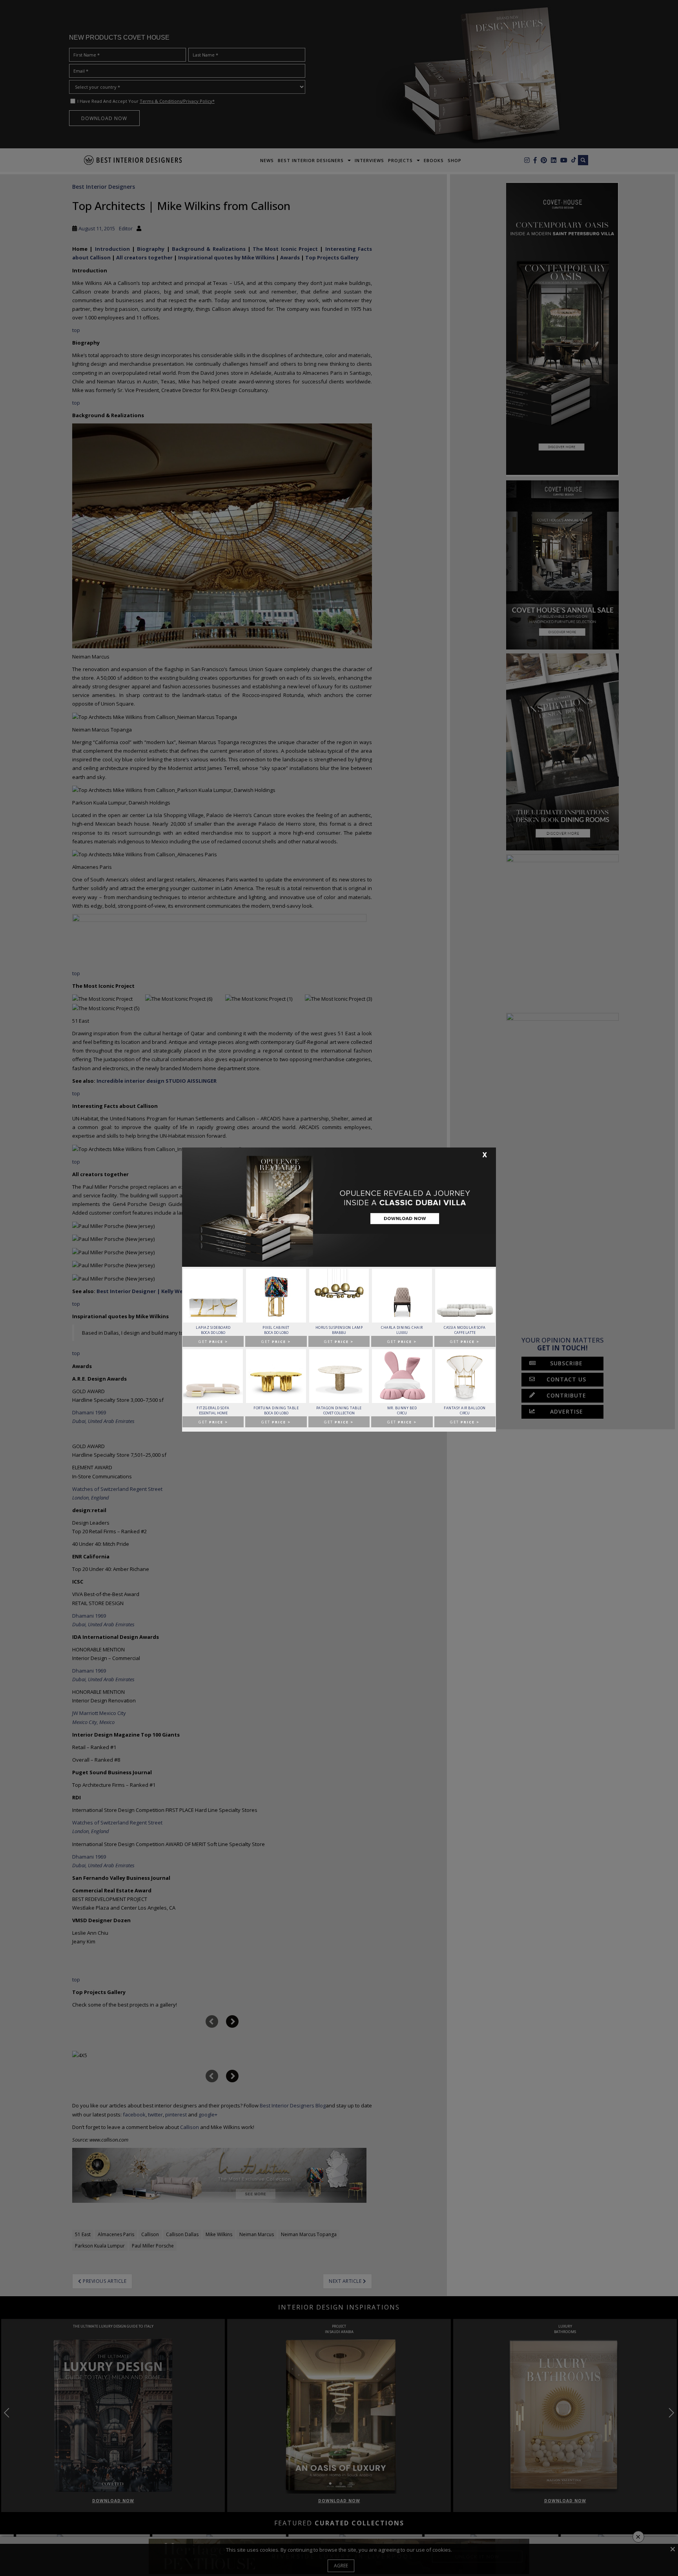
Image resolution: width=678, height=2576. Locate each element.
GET (213, 1342)
